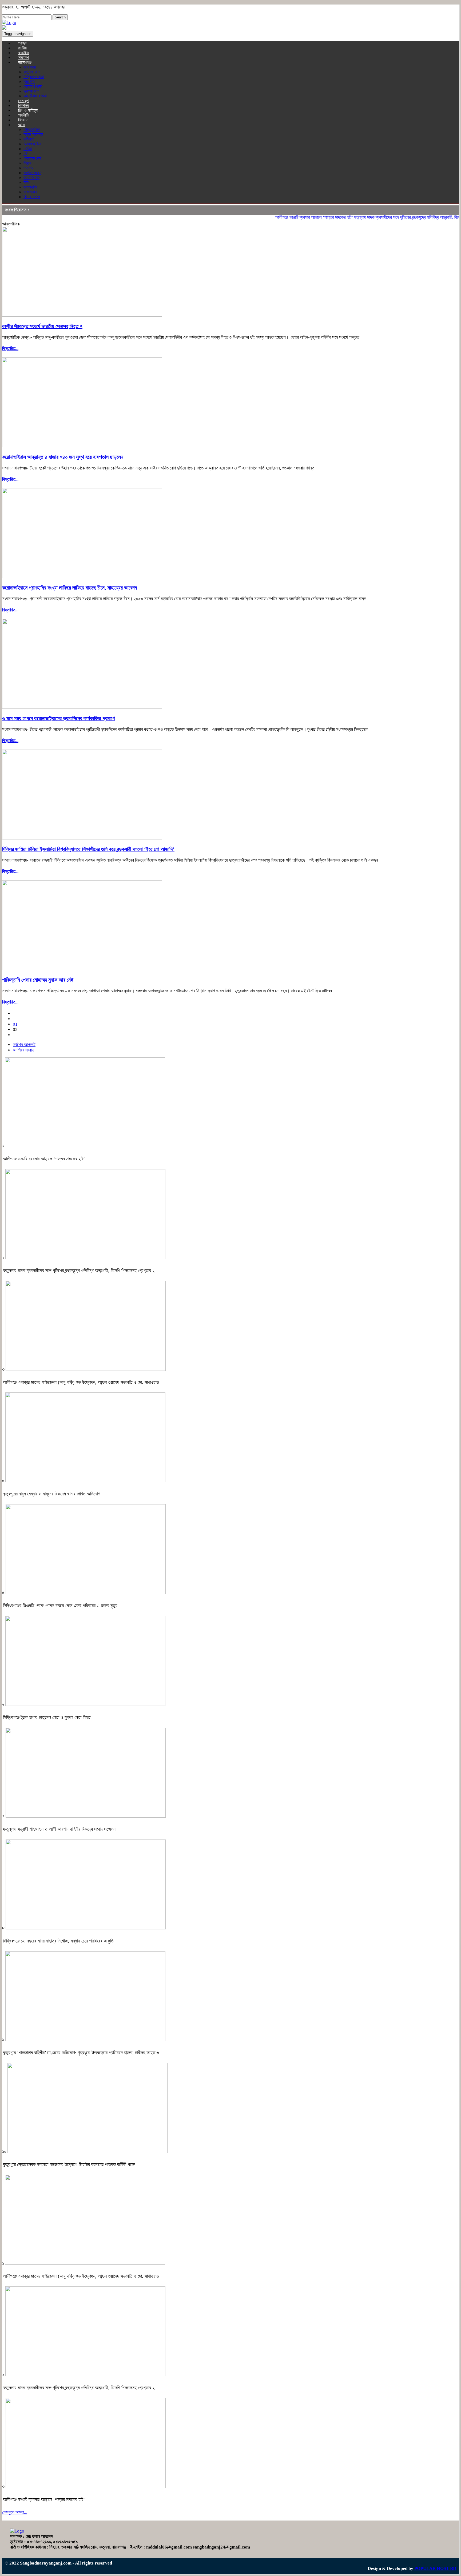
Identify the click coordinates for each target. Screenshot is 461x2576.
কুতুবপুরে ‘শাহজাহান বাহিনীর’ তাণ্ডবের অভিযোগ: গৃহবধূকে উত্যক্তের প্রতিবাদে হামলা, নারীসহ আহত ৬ (81, 2053)
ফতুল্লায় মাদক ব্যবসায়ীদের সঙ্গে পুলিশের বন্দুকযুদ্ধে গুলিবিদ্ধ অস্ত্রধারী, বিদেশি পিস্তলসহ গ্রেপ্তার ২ (382, 217)
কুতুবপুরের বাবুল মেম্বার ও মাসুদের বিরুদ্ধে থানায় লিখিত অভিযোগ (52, 1494)
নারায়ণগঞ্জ (25, 62)
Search (60, 17)
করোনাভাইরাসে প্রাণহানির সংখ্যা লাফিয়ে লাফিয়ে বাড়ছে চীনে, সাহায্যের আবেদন (69, 588)
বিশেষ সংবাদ (32, 197)
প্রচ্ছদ (23, 43)
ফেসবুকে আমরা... (15, 2512)
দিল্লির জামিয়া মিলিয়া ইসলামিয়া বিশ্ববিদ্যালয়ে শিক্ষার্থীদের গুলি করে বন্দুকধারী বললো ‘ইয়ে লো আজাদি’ (88, 849)
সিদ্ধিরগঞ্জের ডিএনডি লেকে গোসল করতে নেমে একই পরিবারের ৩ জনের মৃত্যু (60, 1606)
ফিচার (27, 163)
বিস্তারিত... (10, 349)
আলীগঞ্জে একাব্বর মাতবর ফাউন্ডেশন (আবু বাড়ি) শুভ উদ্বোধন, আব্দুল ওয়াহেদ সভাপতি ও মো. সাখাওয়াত (81, 1382)
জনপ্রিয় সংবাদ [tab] (23, 1050)
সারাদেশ (23, 57)
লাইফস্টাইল (31, 178)
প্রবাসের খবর (32, 158)
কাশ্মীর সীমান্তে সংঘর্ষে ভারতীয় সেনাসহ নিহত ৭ (42, 326)
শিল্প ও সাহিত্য (28, 110)
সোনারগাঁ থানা (33, 86)
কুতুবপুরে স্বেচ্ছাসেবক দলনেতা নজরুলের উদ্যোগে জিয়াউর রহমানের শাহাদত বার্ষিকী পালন (70, 2164)
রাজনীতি (24, 53)
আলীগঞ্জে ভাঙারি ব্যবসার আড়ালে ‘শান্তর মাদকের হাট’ (272, 217)
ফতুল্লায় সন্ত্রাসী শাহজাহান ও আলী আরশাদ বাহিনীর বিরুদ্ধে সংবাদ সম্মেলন (59, 1829)
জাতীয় (22, 48)
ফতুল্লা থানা (32, 72)
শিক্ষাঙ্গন (23, 105)
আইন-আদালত (33, 134)
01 (15, 1024)
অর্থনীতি (24, 115)
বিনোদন (23, 120)
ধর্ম (25, 154)
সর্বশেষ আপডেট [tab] (24, 1045)
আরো (22, 125)
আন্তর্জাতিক (32, 130)
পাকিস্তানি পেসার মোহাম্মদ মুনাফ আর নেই (38, 980)
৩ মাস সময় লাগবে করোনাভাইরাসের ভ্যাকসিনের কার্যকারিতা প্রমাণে (58, 718)
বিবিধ (27, 182)
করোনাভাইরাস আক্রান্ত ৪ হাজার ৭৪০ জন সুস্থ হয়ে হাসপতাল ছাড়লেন (63, 457)
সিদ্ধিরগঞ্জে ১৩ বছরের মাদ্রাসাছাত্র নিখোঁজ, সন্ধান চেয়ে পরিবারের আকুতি (58, 1941)
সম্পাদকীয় (30, 187)
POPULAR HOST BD (435, 2568)
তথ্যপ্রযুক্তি (32, 144)
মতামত (28, 168)
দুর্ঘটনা (28, 149)
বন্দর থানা (29, 81)
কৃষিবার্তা (29, 139)
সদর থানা (30, 67)
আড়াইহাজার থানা (35, 96)
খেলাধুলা (24, 101)
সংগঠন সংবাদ (32, 173)
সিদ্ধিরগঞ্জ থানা (34, 77)
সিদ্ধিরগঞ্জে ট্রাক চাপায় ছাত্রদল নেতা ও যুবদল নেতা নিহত (47, 1717)
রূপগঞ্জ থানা (31, 91)
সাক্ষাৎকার (30, 192)
